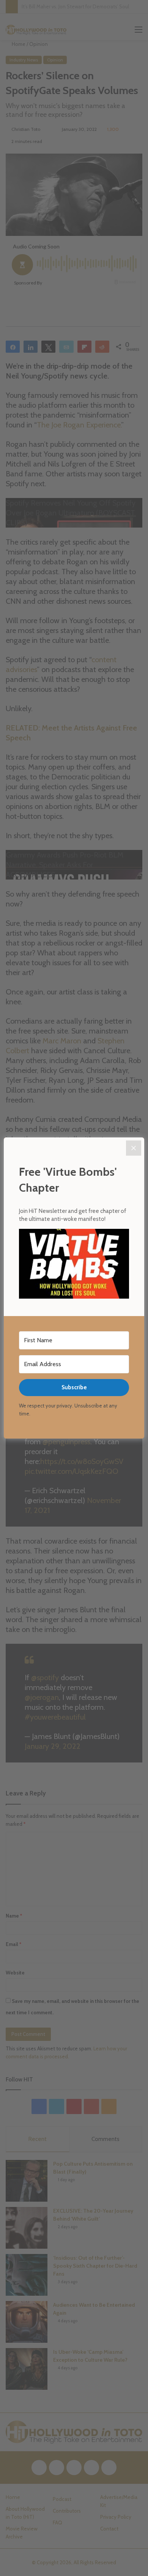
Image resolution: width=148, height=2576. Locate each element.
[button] (74, 1265)
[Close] (134, 1148)
